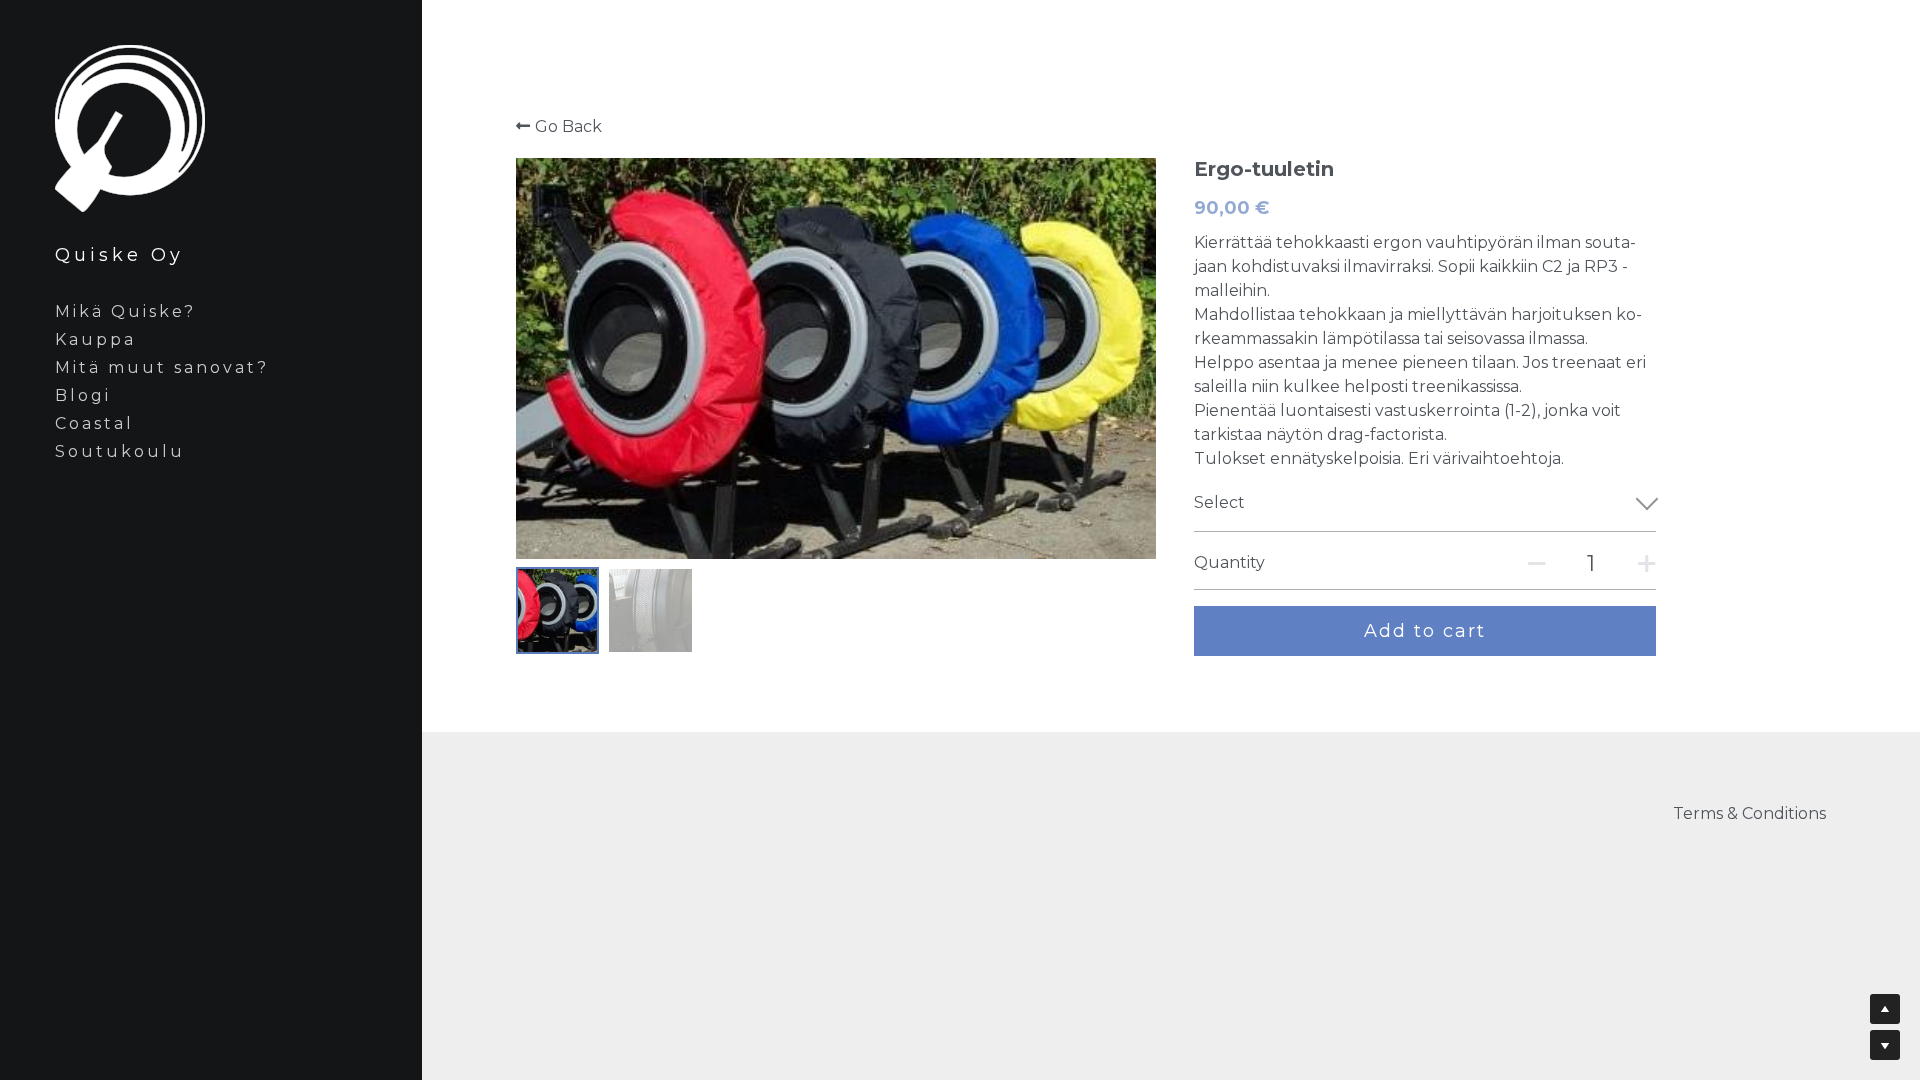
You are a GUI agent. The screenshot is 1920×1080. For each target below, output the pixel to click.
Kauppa (95, 339)
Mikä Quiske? (125, 311)
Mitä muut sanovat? (162, 367)
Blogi (83, 395)
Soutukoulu (120, 451)
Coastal (94, 423)
